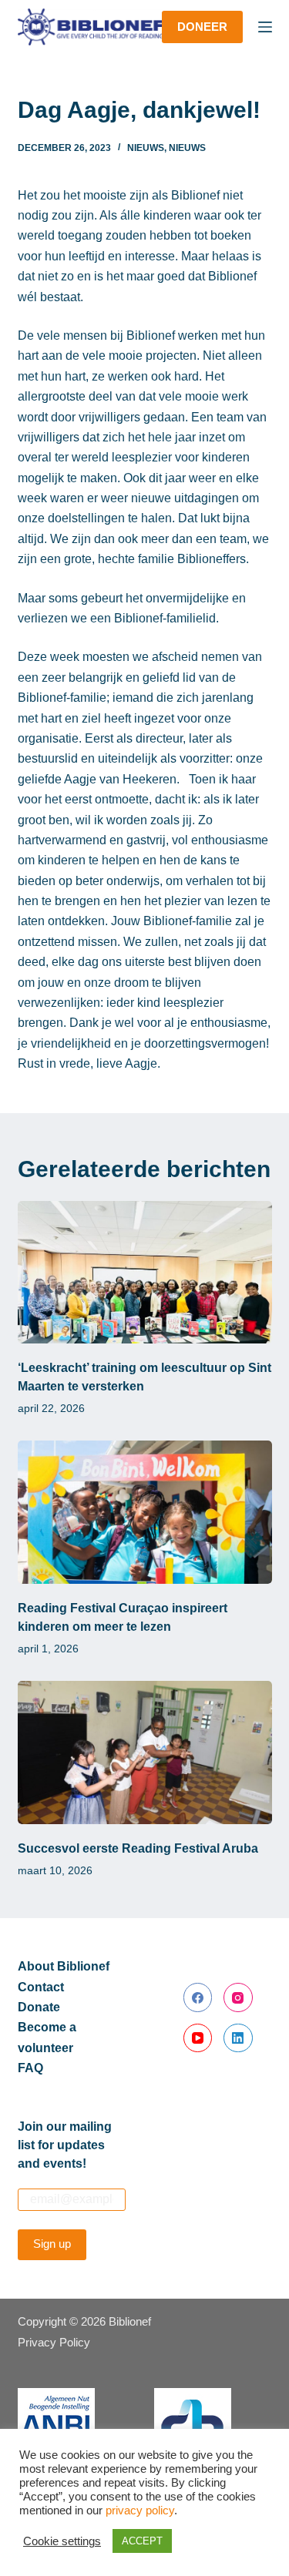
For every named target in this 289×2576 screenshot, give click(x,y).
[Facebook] (198, 1997)
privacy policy (140, 2511)
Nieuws (146, 148)
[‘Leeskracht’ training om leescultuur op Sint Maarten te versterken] (145, 1273)
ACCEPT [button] (142, 2541)
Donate (39, 2007)
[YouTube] (198, 2038)
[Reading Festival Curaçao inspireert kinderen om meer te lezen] (145, 1512)
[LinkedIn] (238, 2038)
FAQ (30, 2068)
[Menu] (265, 27)
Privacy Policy (54, 2342)
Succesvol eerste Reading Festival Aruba (138, 1848)
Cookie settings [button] (62, 2541)
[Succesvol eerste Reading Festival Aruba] (145, 1753)
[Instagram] (238, 1997)
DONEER (202, 27)
